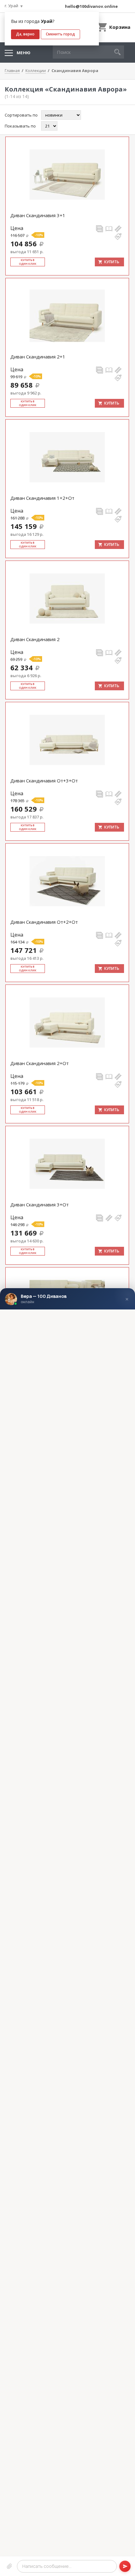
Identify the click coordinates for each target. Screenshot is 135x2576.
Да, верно (25, 34)
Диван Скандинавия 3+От (40, 1204)
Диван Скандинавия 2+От (40, 1063)
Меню (24, 53)
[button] (117, 52)
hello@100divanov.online (91, 6)
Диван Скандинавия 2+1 (38, 357)
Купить (112, 262)
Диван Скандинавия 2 (35, 639)
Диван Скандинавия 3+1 (38, 215)
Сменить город (60, 34)
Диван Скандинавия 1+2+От (42, 498)
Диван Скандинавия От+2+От (44, 922)
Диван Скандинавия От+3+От (44, 781)
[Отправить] (125, 2566)
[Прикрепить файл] (9, 2566)
